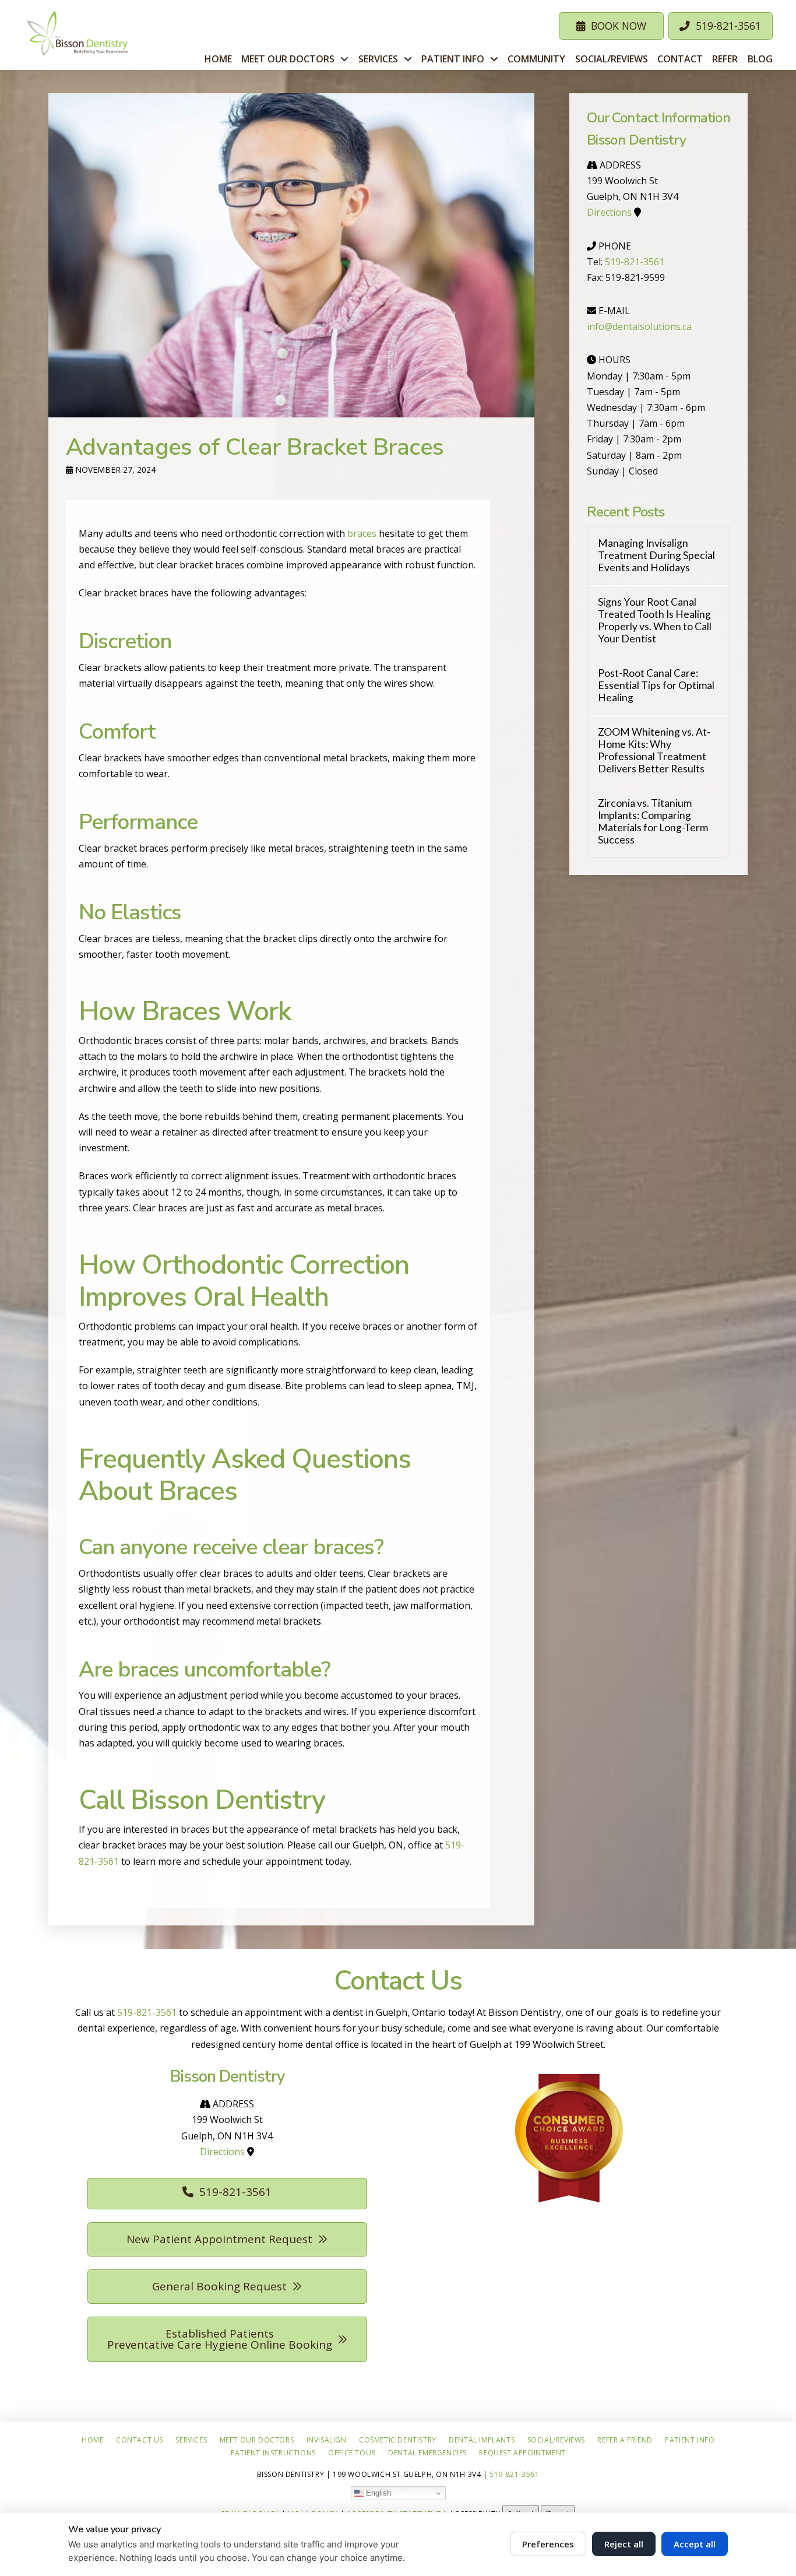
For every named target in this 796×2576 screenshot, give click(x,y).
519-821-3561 (635, 262)
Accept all (695, 2544)
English (377, 2492)
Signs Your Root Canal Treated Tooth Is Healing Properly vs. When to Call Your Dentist (655, 620)
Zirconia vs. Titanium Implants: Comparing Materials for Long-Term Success (653, 821)
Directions (609, 212)
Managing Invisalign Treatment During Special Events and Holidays (656, 555)
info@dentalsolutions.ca (639, 326)
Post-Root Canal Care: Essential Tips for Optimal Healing (656, 685)
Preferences (548, 2544)
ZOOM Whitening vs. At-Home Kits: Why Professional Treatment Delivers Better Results (654, 750)
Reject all (624, 2544)
